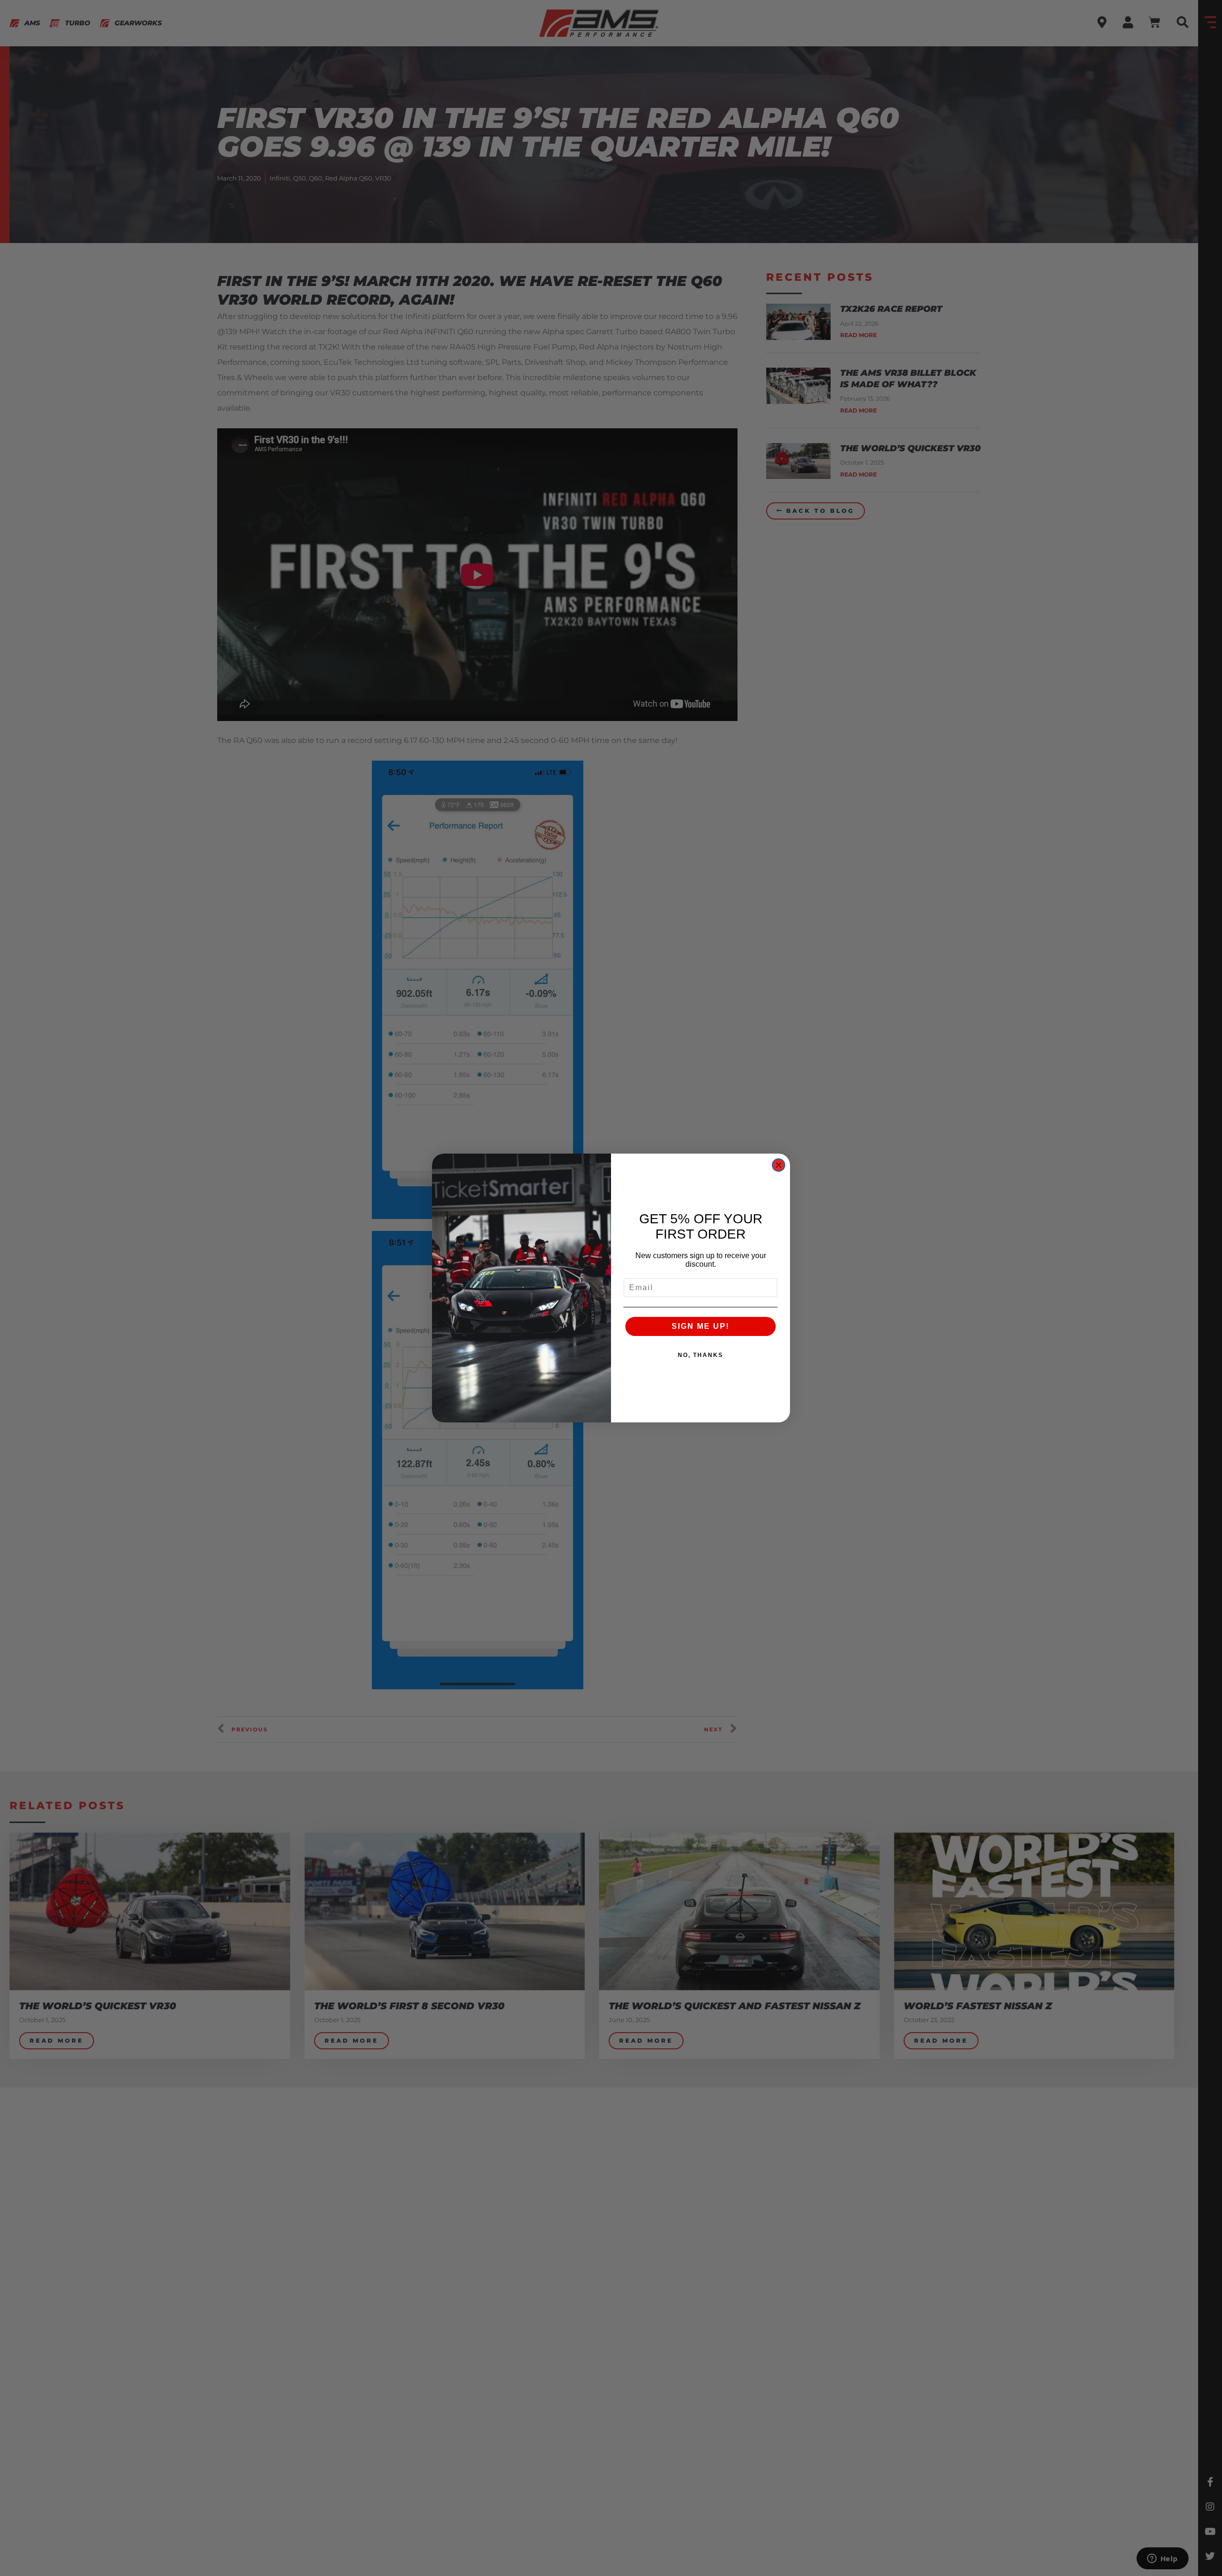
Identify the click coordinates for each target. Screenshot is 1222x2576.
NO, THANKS (701, 1355)
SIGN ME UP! (701, 1326)
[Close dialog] (779, 1165)
